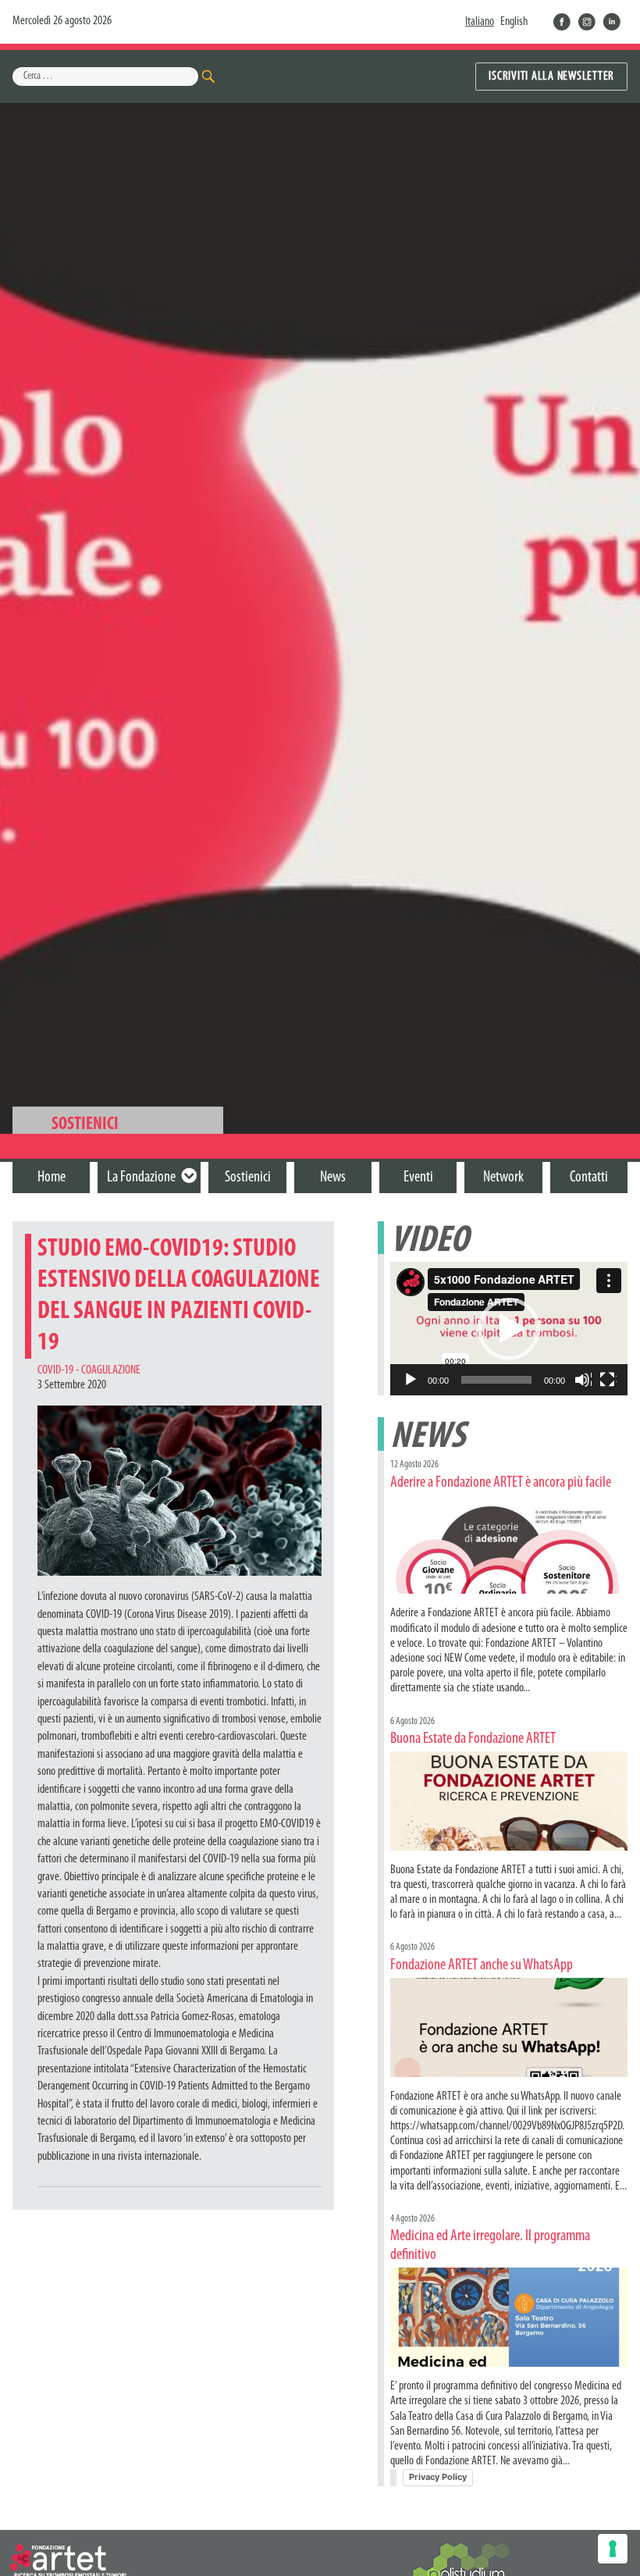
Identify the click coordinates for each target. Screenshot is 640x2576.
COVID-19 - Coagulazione (89, 1370)
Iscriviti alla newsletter (551, 77)
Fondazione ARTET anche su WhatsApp (482, 1965)
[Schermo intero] (608, 1381)
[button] (509, 1329)
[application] (509, 1329)
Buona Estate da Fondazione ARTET (473, 1739)
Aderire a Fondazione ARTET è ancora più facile (501, 1483)
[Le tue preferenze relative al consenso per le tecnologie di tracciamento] (613, 2549)
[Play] (411, 1381)
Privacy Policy (438, 2477)
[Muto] (583, 1381)
